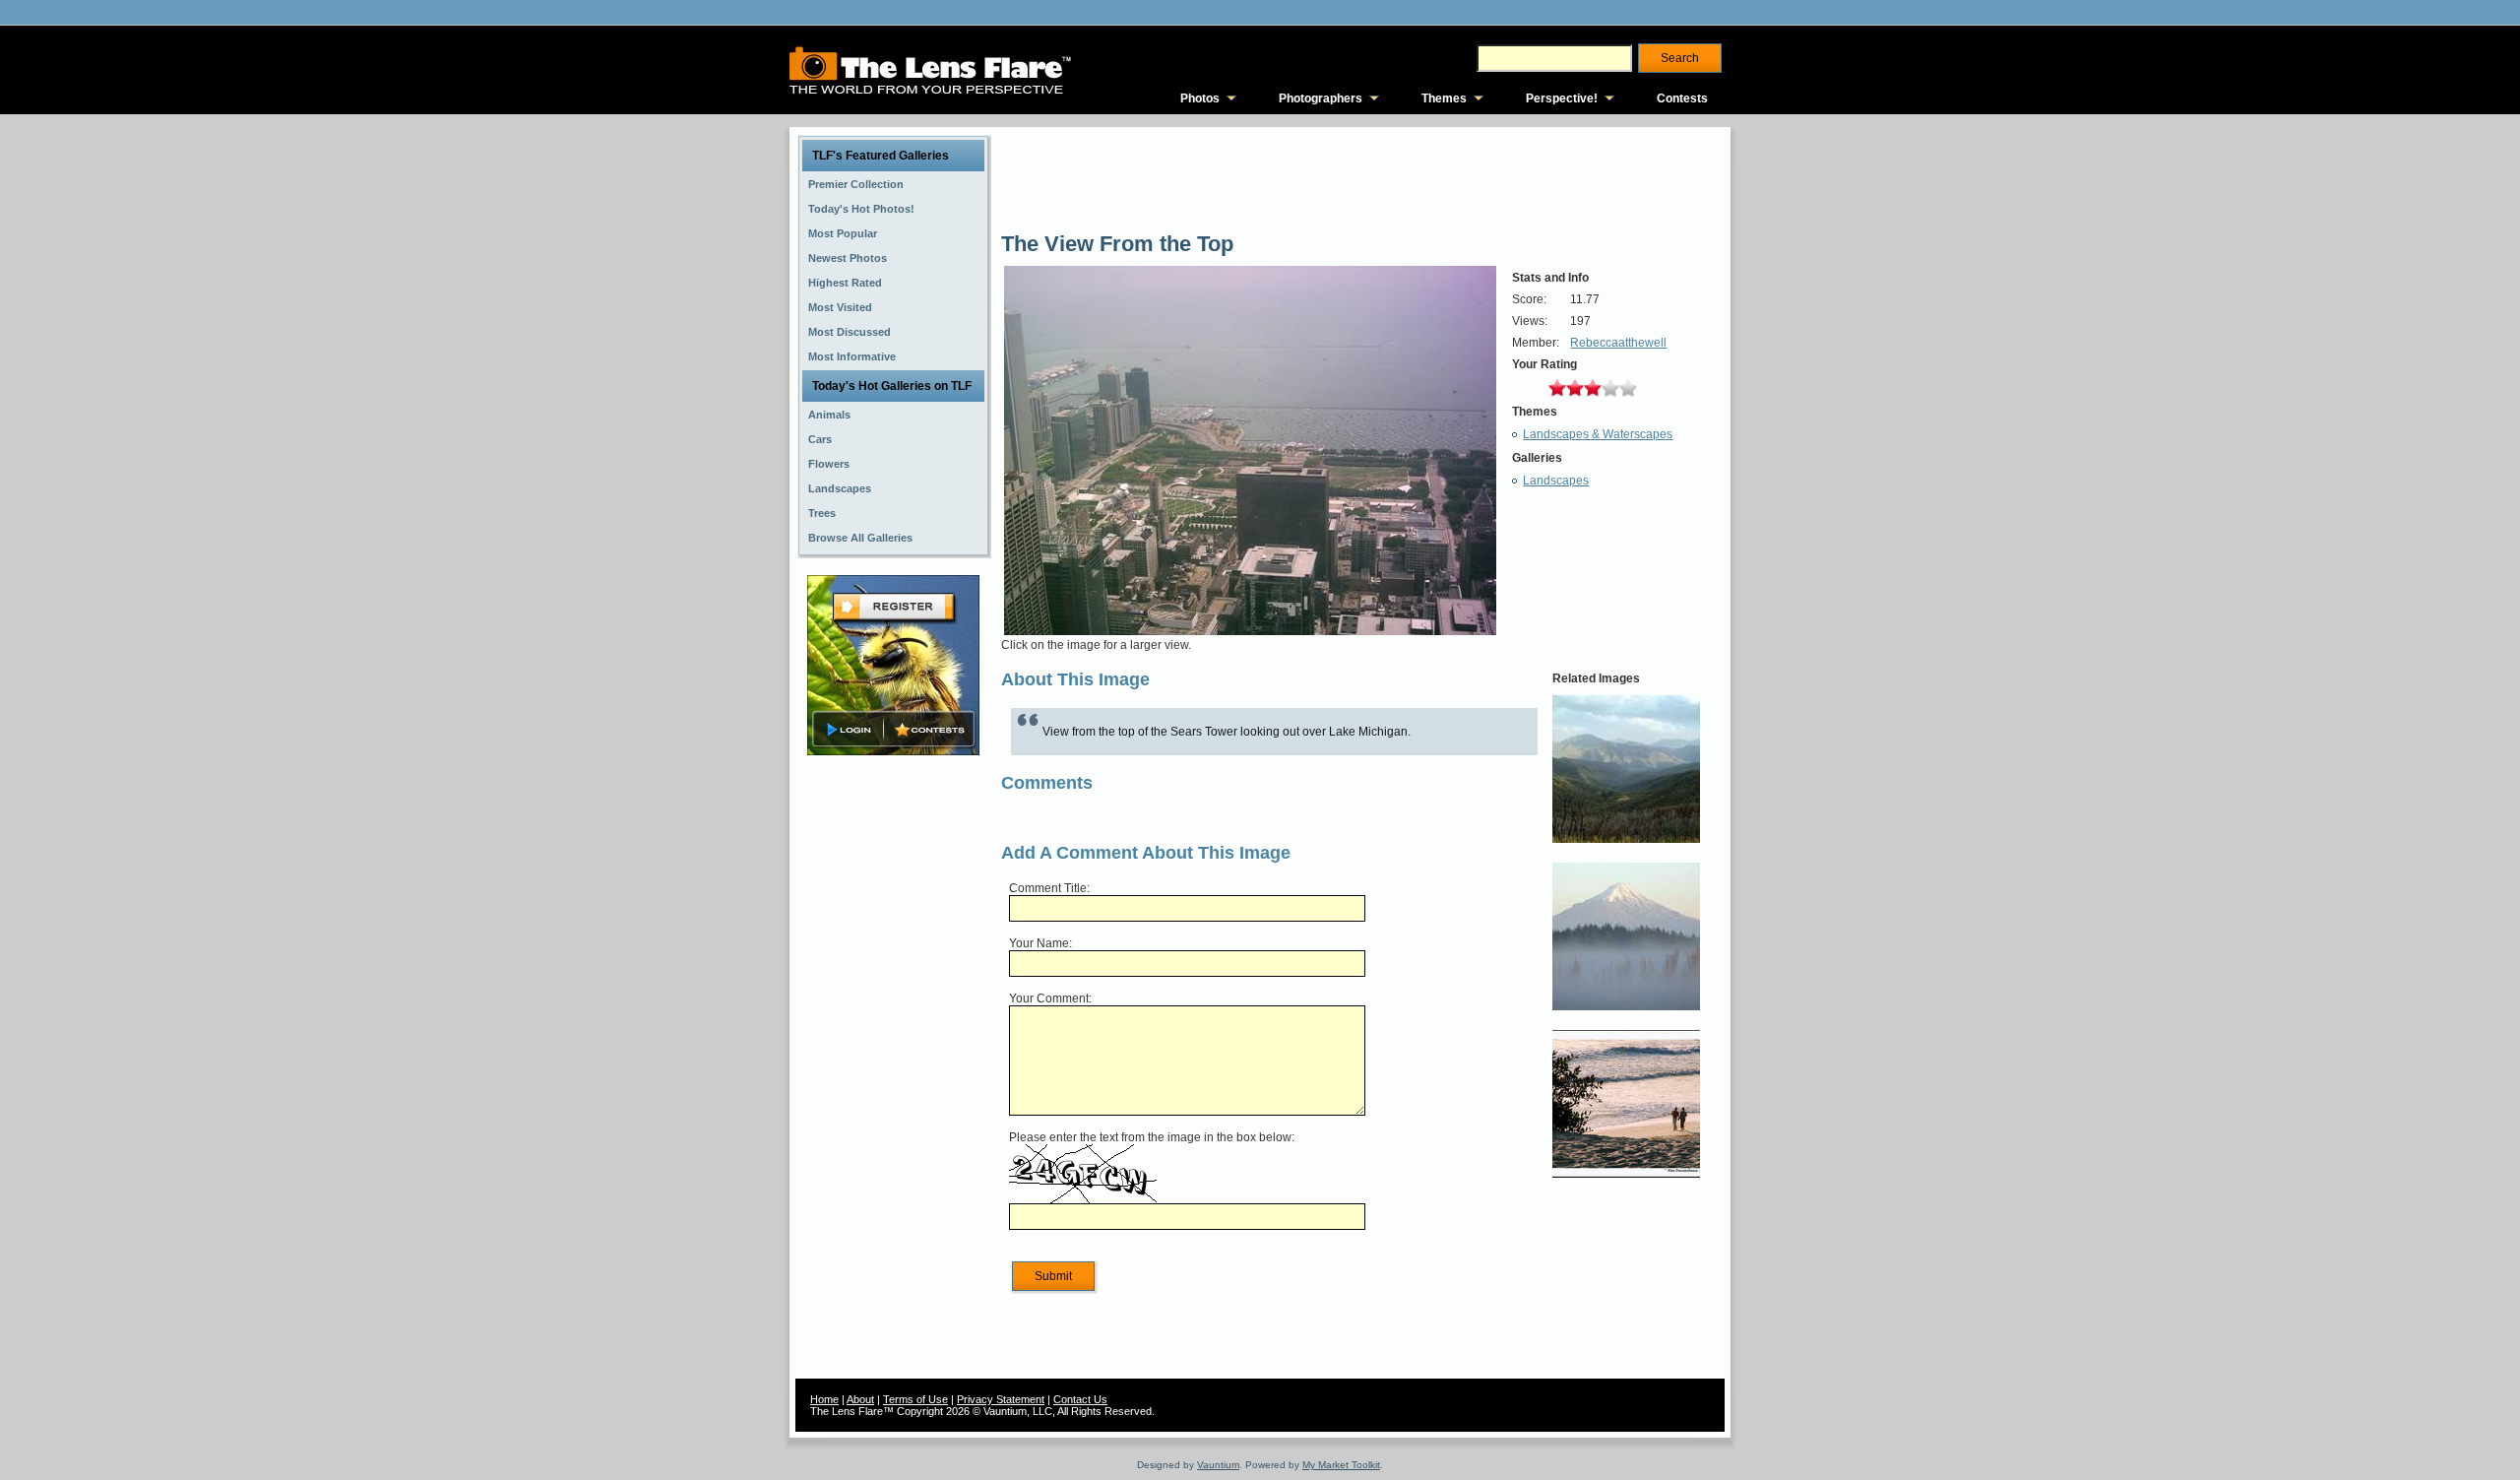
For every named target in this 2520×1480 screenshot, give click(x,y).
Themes (1444, 98)
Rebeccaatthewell (1618, 343)
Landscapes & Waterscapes (1598, 434)
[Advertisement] (894, 1070)
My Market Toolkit (1341, 1465)
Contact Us (1080, 1399)
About (860, 1399)
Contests (1682, 98)
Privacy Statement (1001, 1399)
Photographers (1321, 98)
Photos (1200, 98)
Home (824, 1399)
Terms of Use (915, 1399)
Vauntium (1218, 1465)
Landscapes (1556, 481)
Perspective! (1562, 98)
